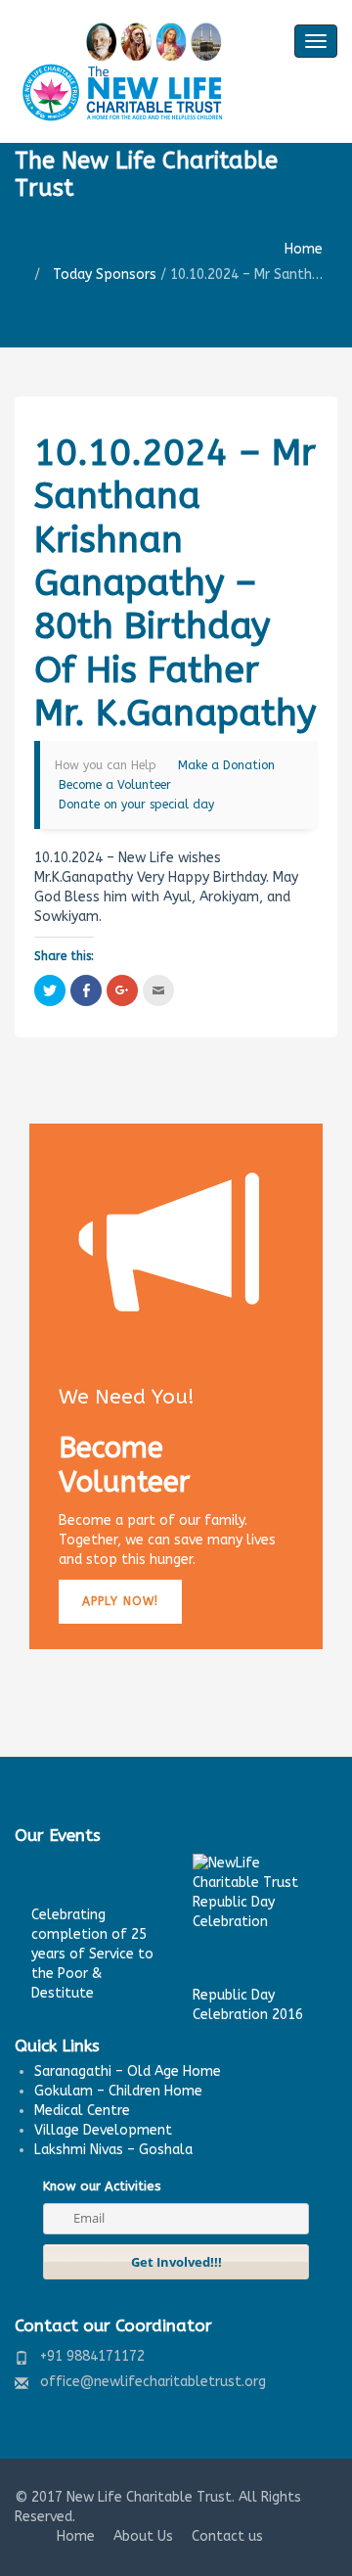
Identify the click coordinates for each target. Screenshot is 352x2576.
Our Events (58, 1835)
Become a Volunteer (115, 785)
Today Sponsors (105, 275)
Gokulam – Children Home (118, 2091)
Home (304, 249)
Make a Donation (226, 765)
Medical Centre (82, 2111)
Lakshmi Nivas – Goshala (113, 2150)
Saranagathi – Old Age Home (128, 2071)
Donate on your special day (136, 805)
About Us (143, 2536)
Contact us (227, 2536)
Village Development (103, 2130)
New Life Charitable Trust (149, 2497)
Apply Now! (120, 1601)
